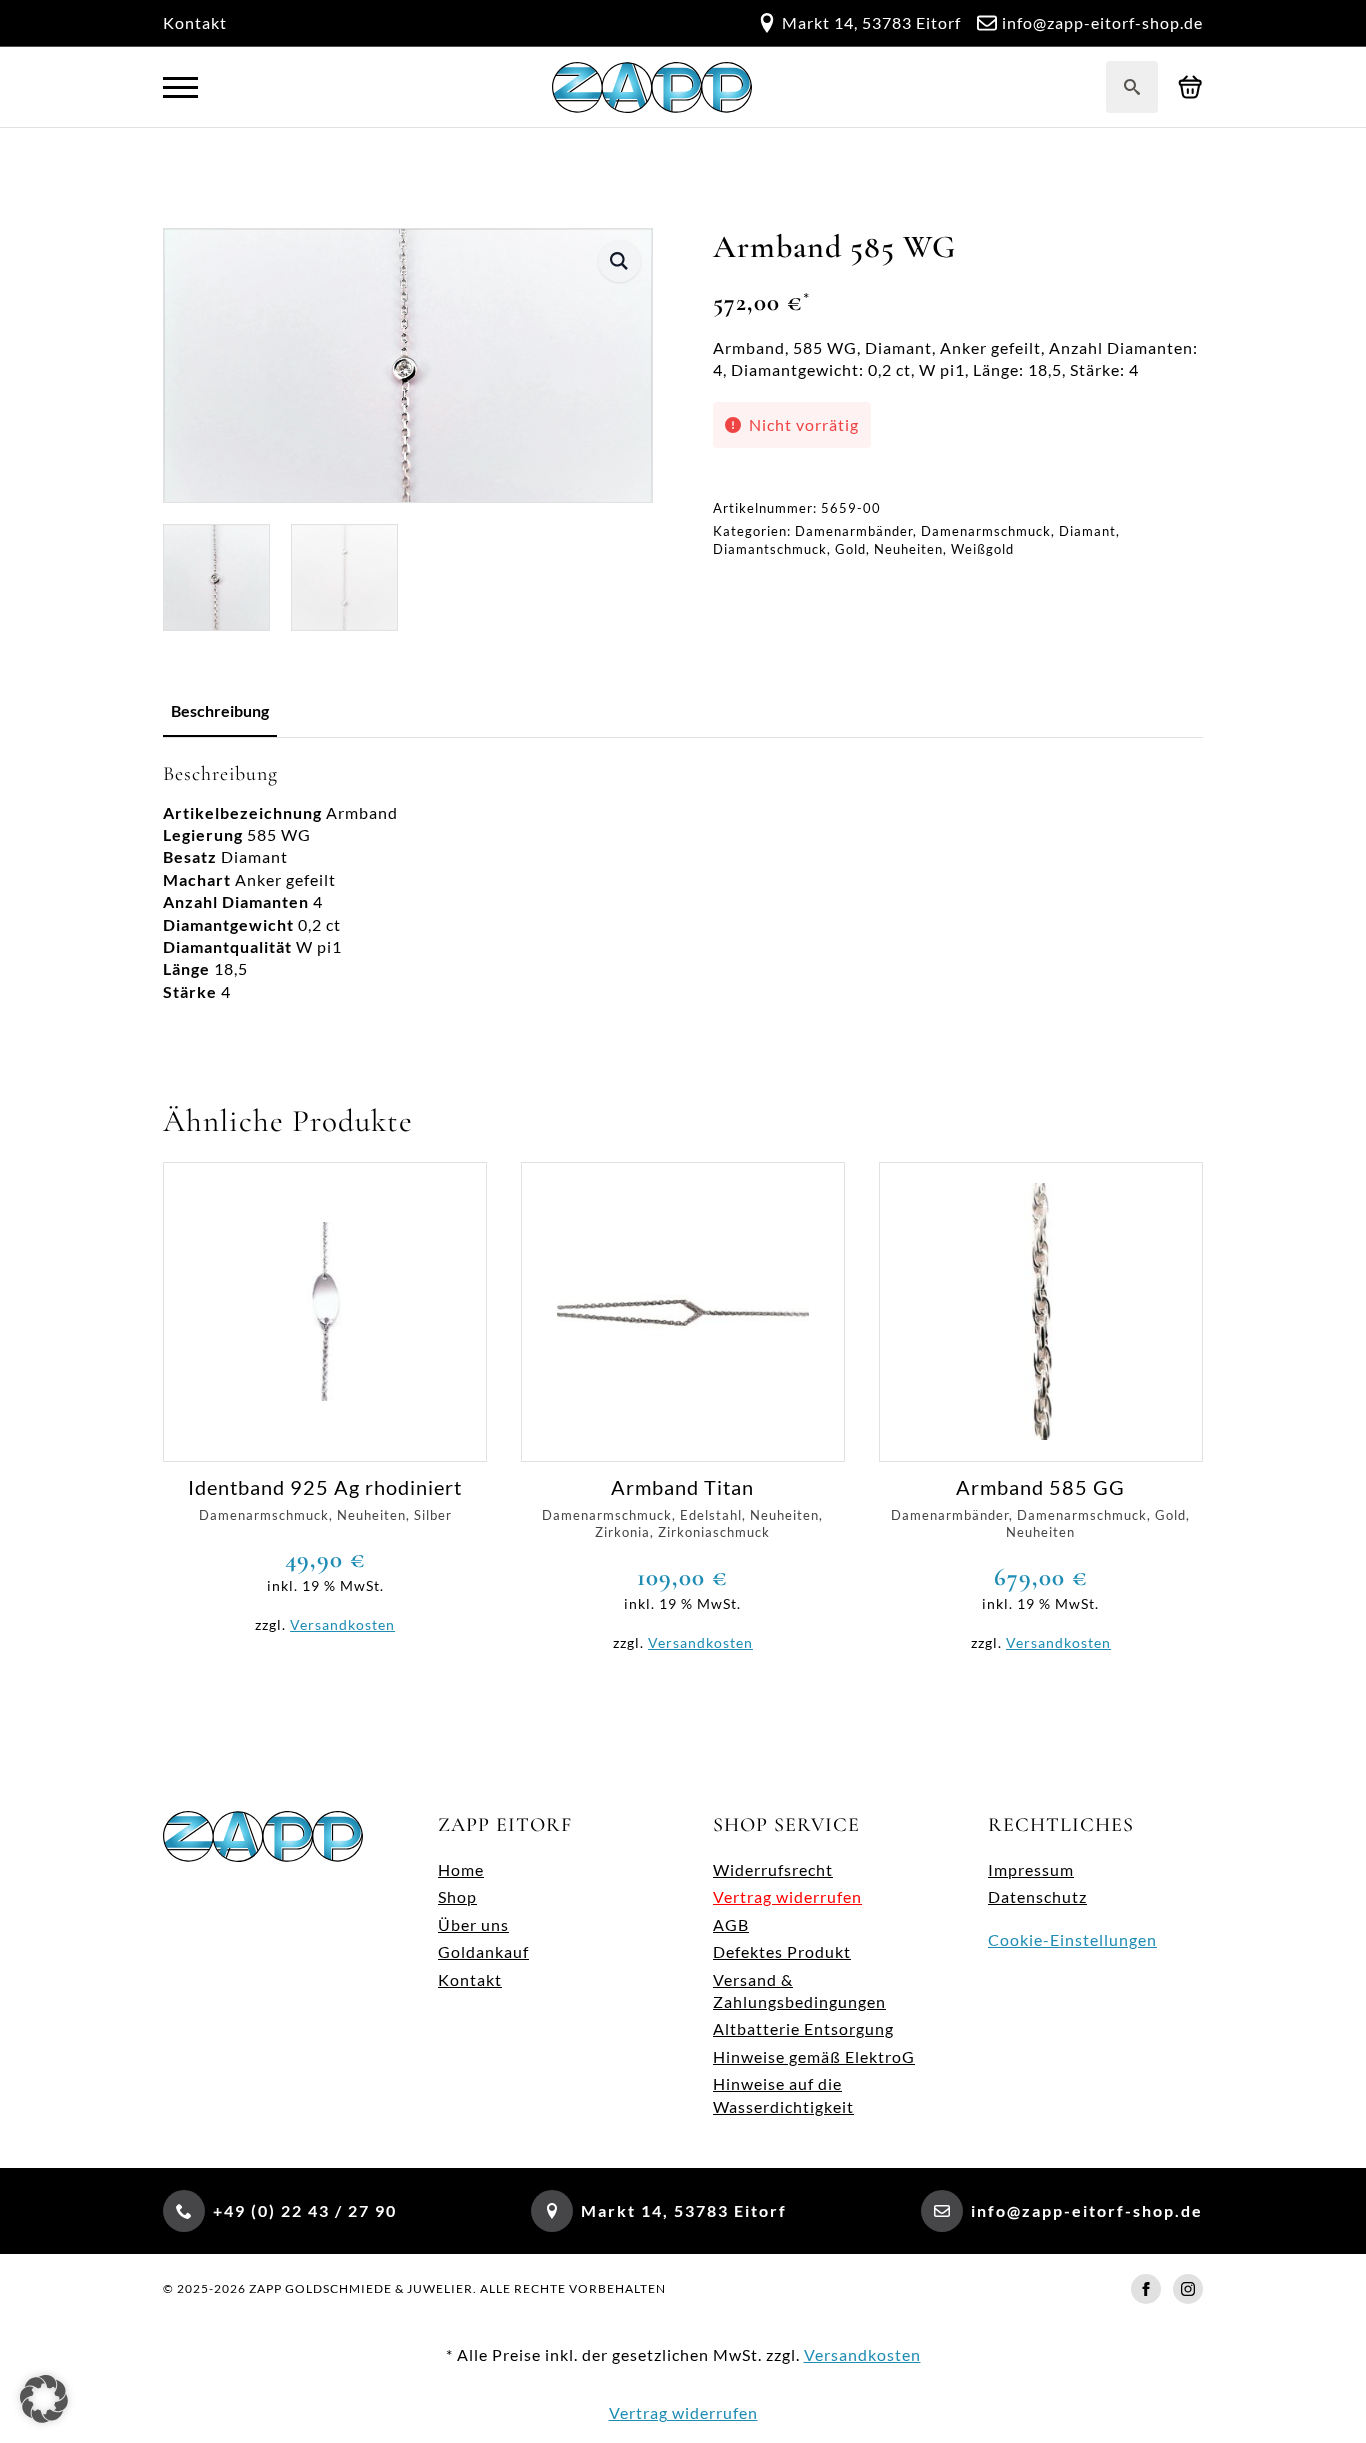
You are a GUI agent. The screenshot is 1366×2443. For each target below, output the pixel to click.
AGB (731, 1924)
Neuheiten (908, 549)
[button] (619, 261)
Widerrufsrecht (773, 1869)
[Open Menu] (180, 87)
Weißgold (982, 549)
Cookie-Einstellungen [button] (1072, 1939)
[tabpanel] (683, 883)
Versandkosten (342, 1624)
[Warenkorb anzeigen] (1190, 87)
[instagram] (1188, 2289)
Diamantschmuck (770, 549)
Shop (457, 1896)
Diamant (1087, 531)
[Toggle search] (1132, 87)
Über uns (473, 1924)
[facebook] (1146, 2289)
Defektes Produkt (782, 1951)
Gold (850, 549)
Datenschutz (1037, 1896)
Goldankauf (483, 1951)
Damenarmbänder (854, 531)
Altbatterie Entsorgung (803, 2028)
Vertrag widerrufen (787, 1896)
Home (461, 1869)
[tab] (220, 711)
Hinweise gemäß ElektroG (814, 2056)
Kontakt (195, 22)
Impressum (1031, 1869)
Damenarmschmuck (986, 531)
